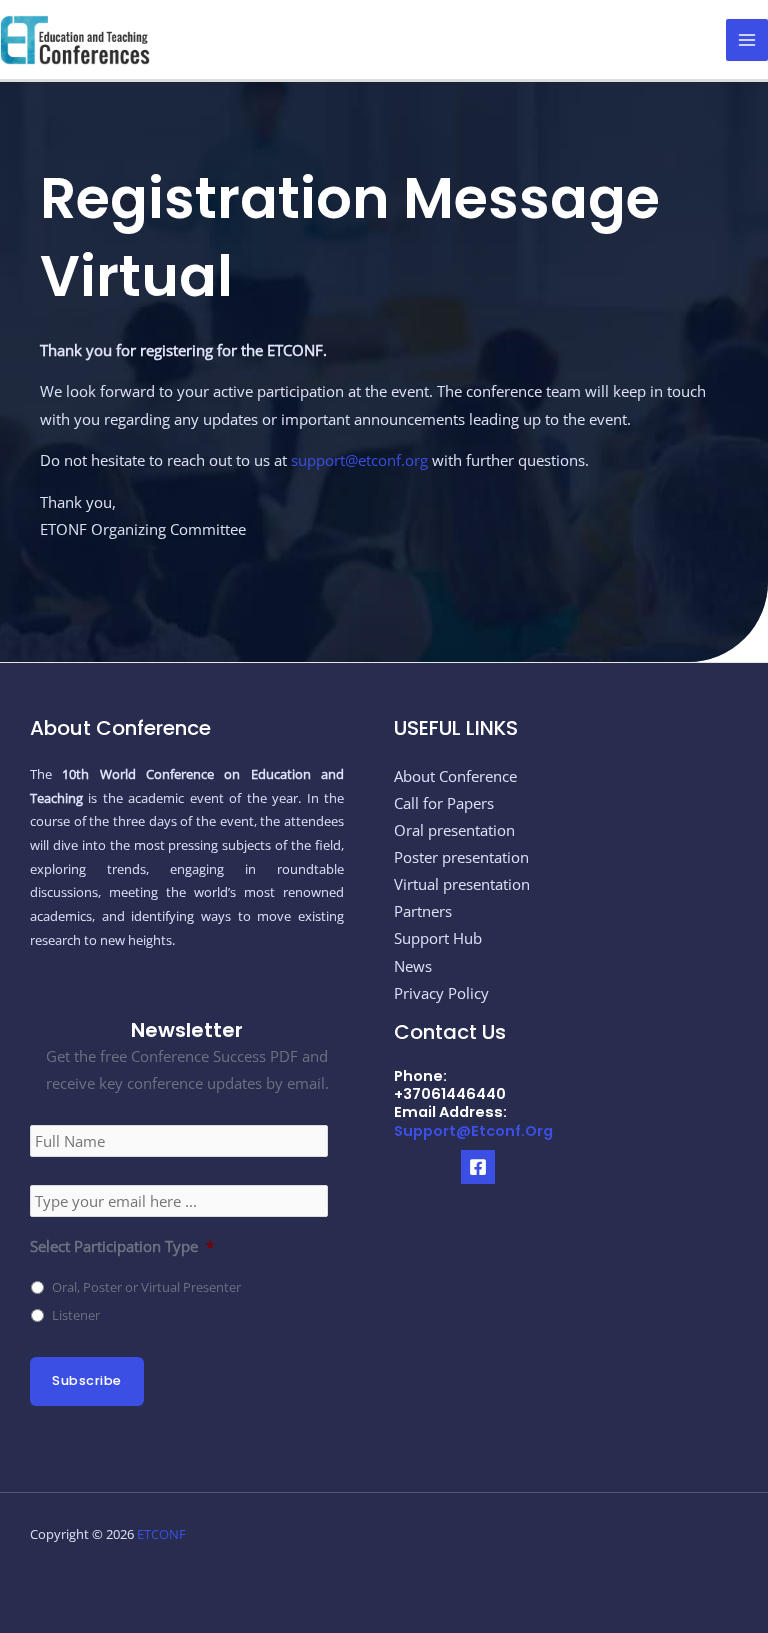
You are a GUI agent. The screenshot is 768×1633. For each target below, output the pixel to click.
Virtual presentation (462, 884)
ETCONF (161, 1534)
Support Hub (438, 938)
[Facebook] (478, 1167)
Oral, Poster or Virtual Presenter (146, 1287)
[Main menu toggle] (747, 40)
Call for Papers (444, 803)
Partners (423, 911)
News (413, 966)
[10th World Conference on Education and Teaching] (75, 38)
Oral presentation (454, 830)
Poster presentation (461, 857)
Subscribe (87, 1380)
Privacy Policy (441, 993)
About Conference (455, 776)
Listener (76, 1315)
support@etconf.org (359, 460)
